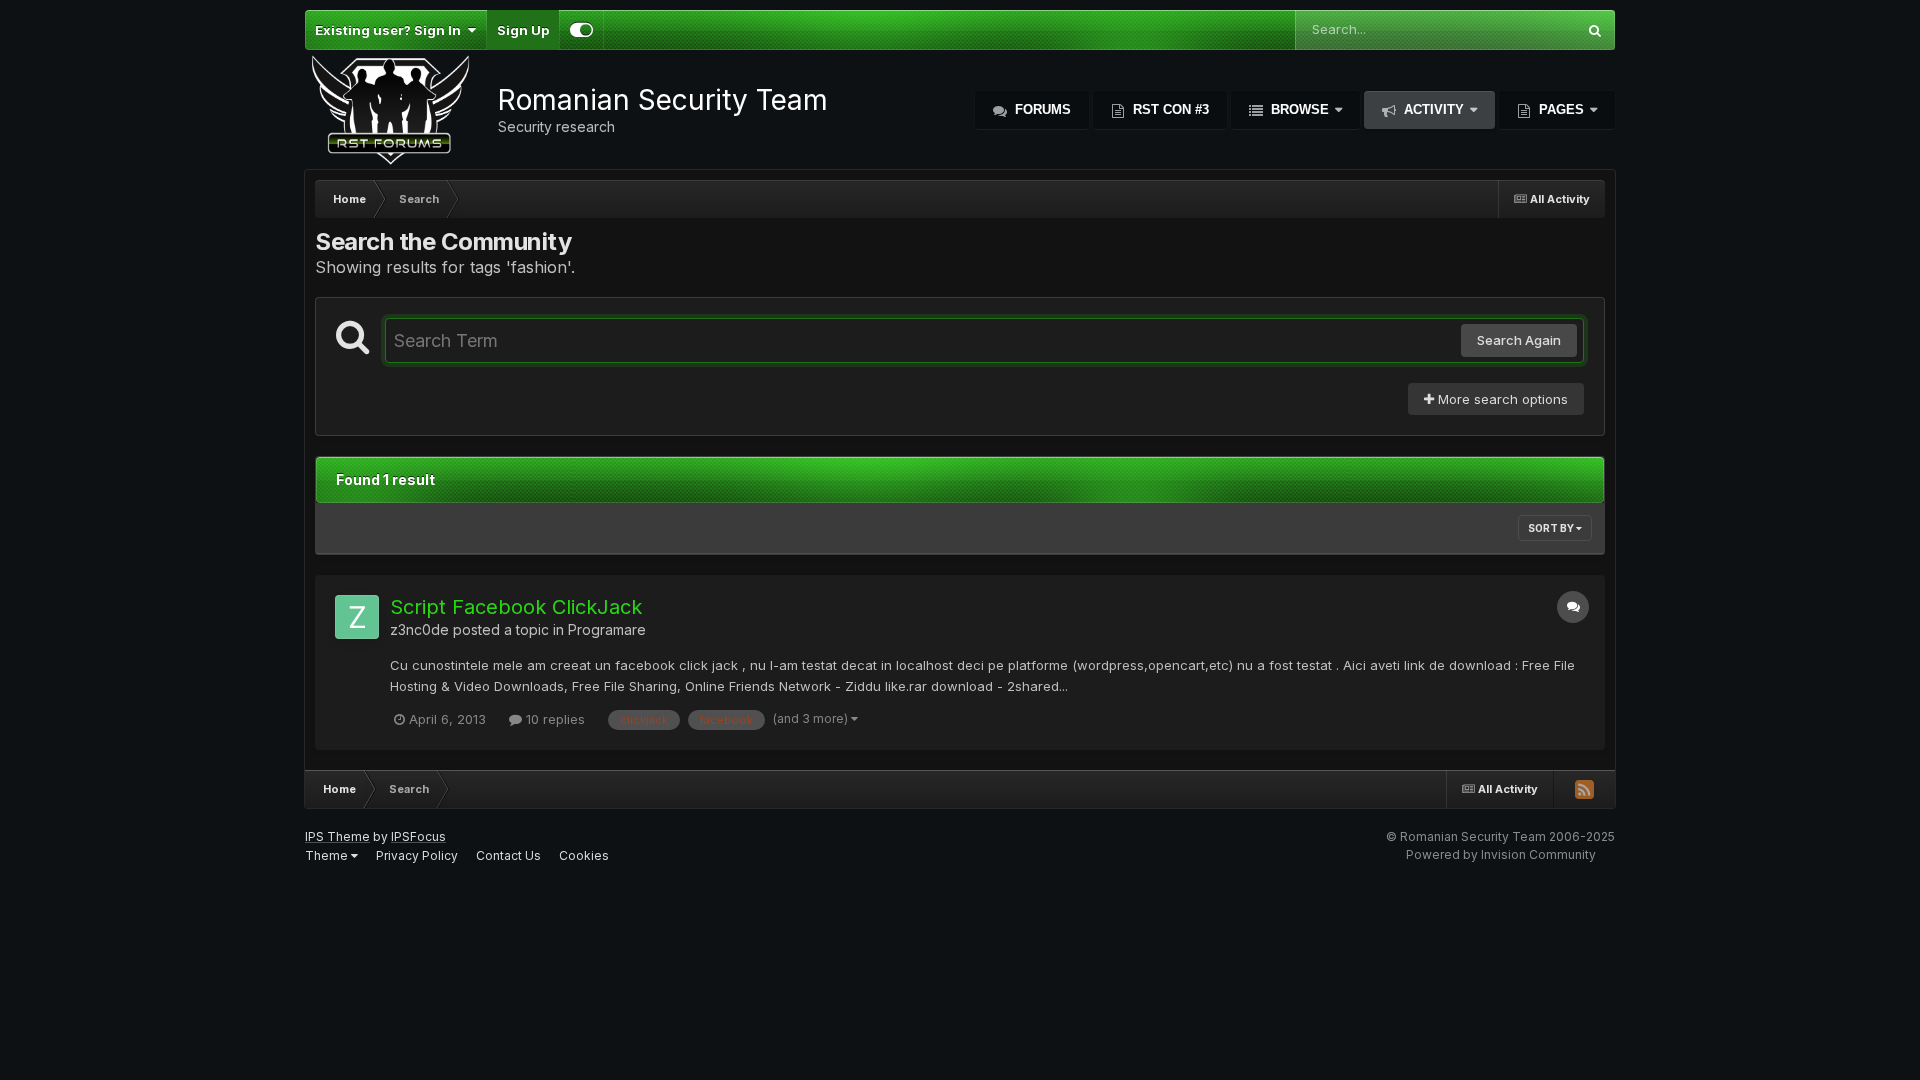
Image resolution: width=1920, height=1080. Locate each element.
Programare (607, 629)
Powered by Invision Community (1501, 854)
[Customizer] (581, 30)
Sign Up (523, 30)
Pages (1561, 109)
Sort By (1552, 528)
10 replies (553, 719)
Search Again (1519, 340)
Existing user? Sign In (391, 30)
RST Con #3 (1169, 109)
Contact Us (508, 855)
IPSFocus (418, 836)
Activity (1434, 109)
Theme (328, 855)
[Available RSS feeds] (1584, 789)
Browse (1300, 109)
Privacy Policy (417, 855)
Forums (1041, 109)
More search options (1501, 399)
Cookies (584, 855)
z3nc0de (419, 629)
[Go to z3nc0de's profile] (357, 617)
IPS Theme (337, 836)
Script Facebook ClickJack (516, 607)
